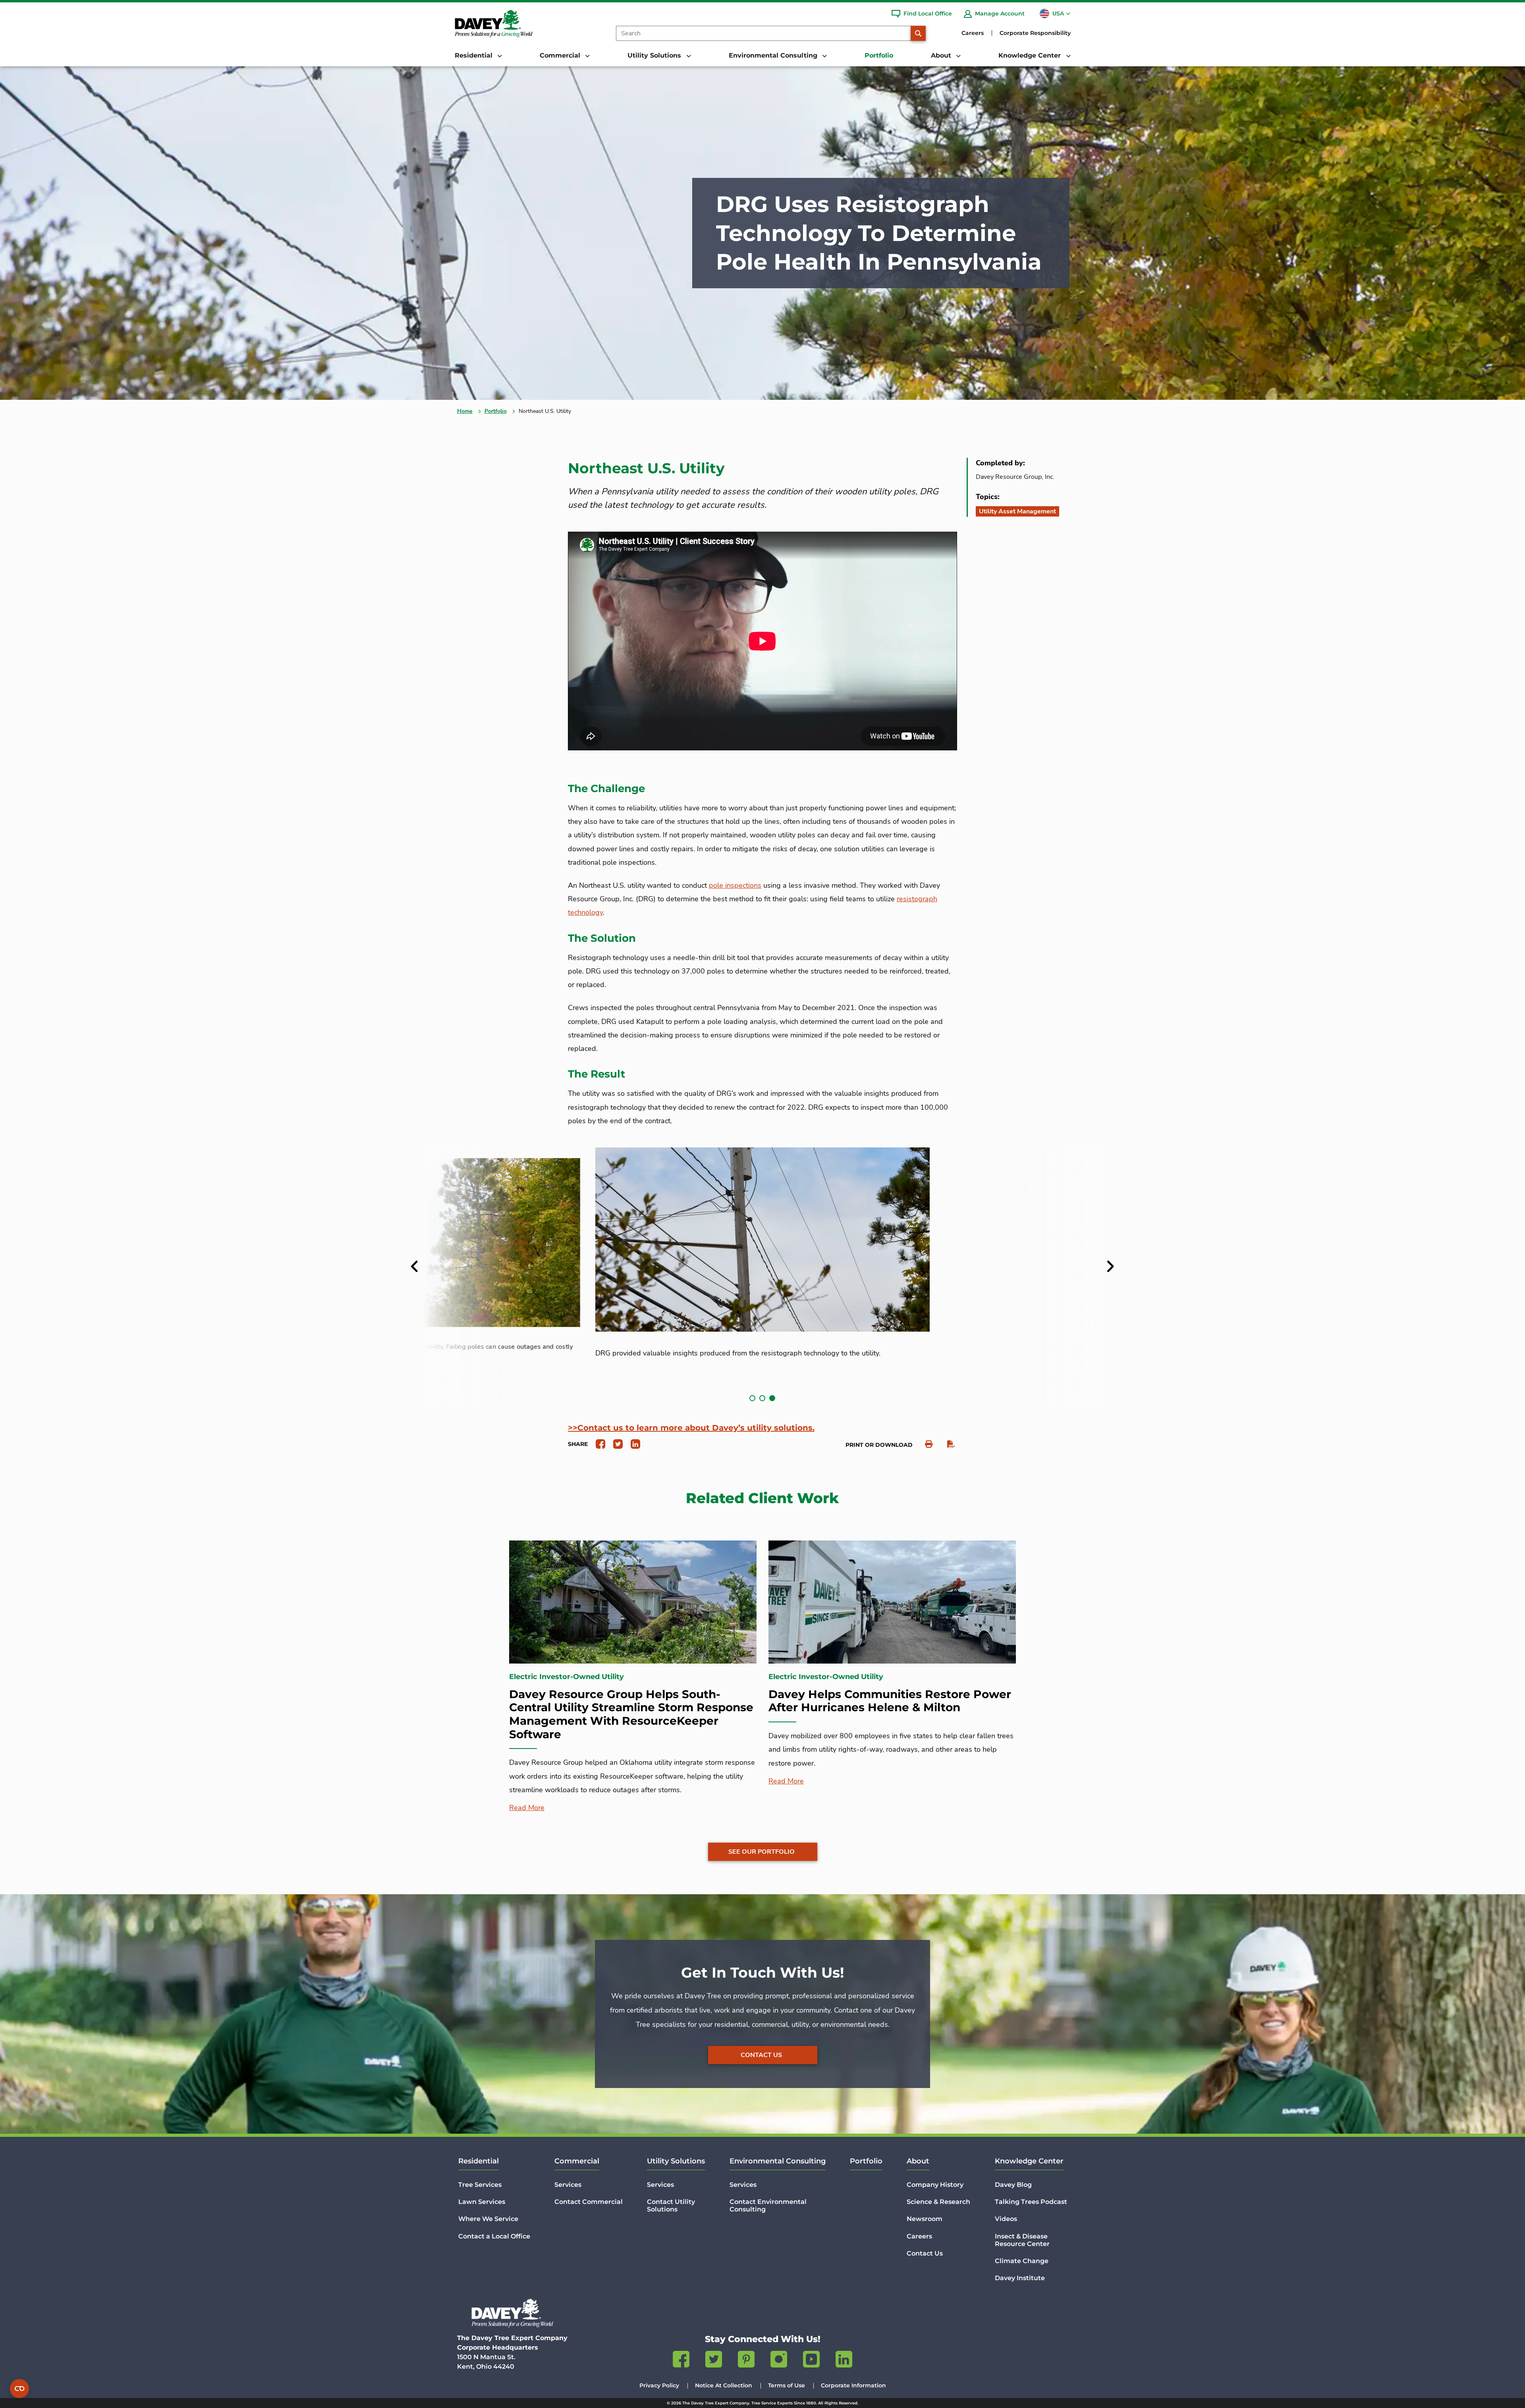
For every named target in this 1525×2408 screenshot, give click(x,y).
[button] (752, 1398)
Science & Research (938, 2202)
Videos (1006, 2219)
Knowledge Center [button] (1031, 55)
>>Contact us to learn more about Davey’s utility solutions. (691, 1428)
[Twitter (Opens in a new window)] (714, 2361)
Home (465, 411)
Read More (527, 1808)
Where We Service (488, 2219)
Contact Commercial (589, 2202)
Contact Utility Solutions (671, 2206)
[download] (947, 1444)
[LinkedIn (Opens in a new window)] (844, 2361)
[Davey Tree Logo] (512, 2313)
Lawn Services (482, 2202)
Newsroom (925, 2219)
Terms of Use (787, 2385)
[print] (925, 1444)
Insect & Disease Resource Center (1022, 2240)
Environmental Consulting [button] (774, 55)
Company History (935, 2185)
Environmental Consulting (778, 2161)
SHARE (578, 1444)
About (918, 2161)
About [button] (942, 55)
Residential (479, 2161)
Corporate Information (853, 2385)
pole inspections (735, 885)
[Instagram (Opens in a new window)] (779, 2361)
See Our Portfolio (762, 1852)
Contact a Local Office (494, 2236)
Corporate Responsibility (1035, 33)
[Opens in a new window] (597, 1444)
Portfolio (879, 55)
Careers (973, 33)
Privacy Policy (659, 2385)
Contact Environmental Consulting (768, 2206)
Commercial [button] (561, 55)
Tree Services (480, 2185)
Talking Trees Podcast (1031, 2202)
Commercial (577, 2161)
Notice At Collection (724, 2385)
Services (568, 2185)
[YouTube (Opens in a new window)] (811, 2361)
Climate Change (1022, 2261)
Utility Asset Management (1017, 511)
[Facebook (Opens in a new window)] (681, 2361)
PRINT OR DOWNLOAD (879, 1445)
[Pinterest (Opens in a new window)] (746, 2361)
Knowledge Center (1029, 2161)
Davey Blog (1013, 2185)
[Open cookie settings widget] (19, 2389)
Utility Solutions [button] (655, 55)
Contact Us (761, 2055)
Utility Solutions (676, 2161)
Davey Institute (1020, 2278)
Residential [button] (475, 55)
